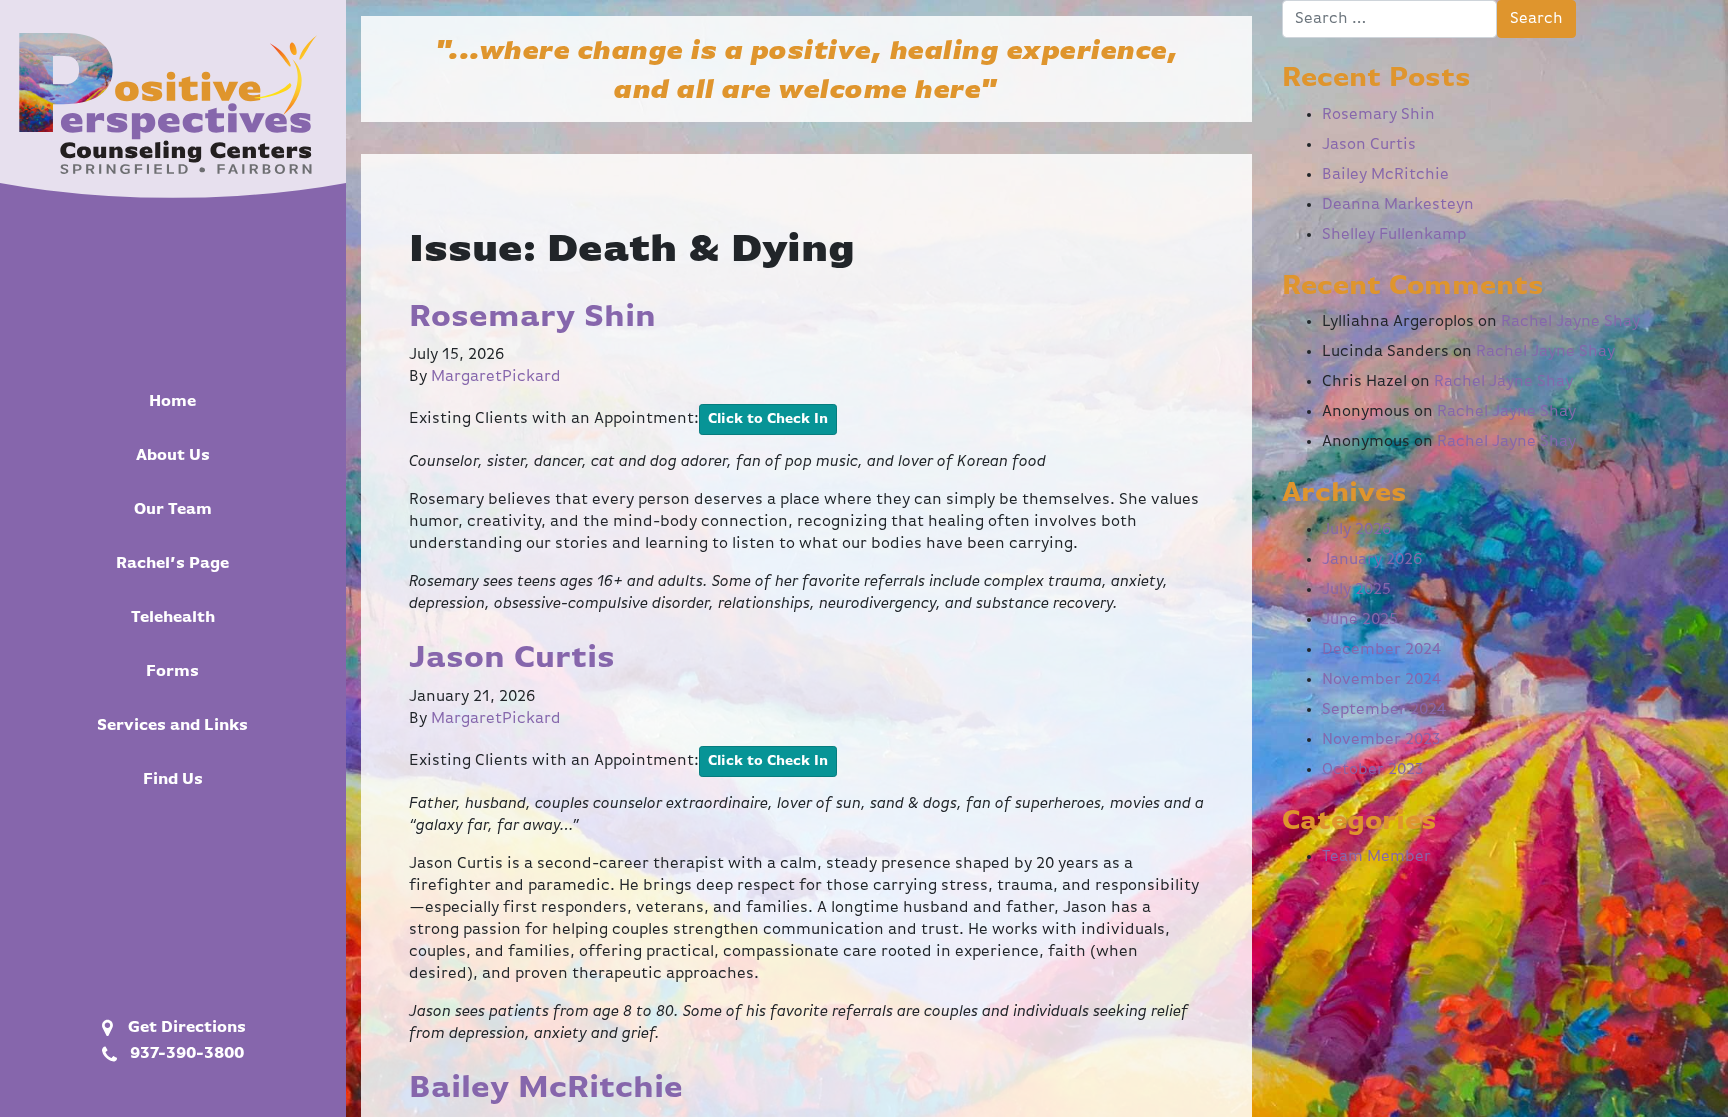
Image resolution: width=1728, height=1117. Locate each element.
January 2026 (1372, 560)
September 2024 (1384, 710)
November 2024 (1381, 680)
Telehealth (173, 618)
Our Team (173, 510)
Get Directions (183, 1028)
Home (172, 402)
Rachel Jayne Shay (1570, 322)
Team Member (1376, 857)
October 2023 (1373, 770)
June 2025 (1360, 620)
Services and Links (172, 726)
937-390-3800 (183, 1054)
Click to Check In (768, 419)
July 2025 (1356, 590)
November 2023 (1381, 740)
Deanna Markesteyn (1398, 205)
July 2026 (1357, 530)
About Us (173, 456)
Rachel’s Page (172, 564)
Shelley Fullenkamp (1394, 235)
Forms (172, 672)
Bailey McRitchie (546, 1088)
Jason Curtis (512, 658)
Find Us (173, 780)
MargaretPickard (496, 377)
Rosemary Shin (532, 317)
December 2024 (1381, 650)
